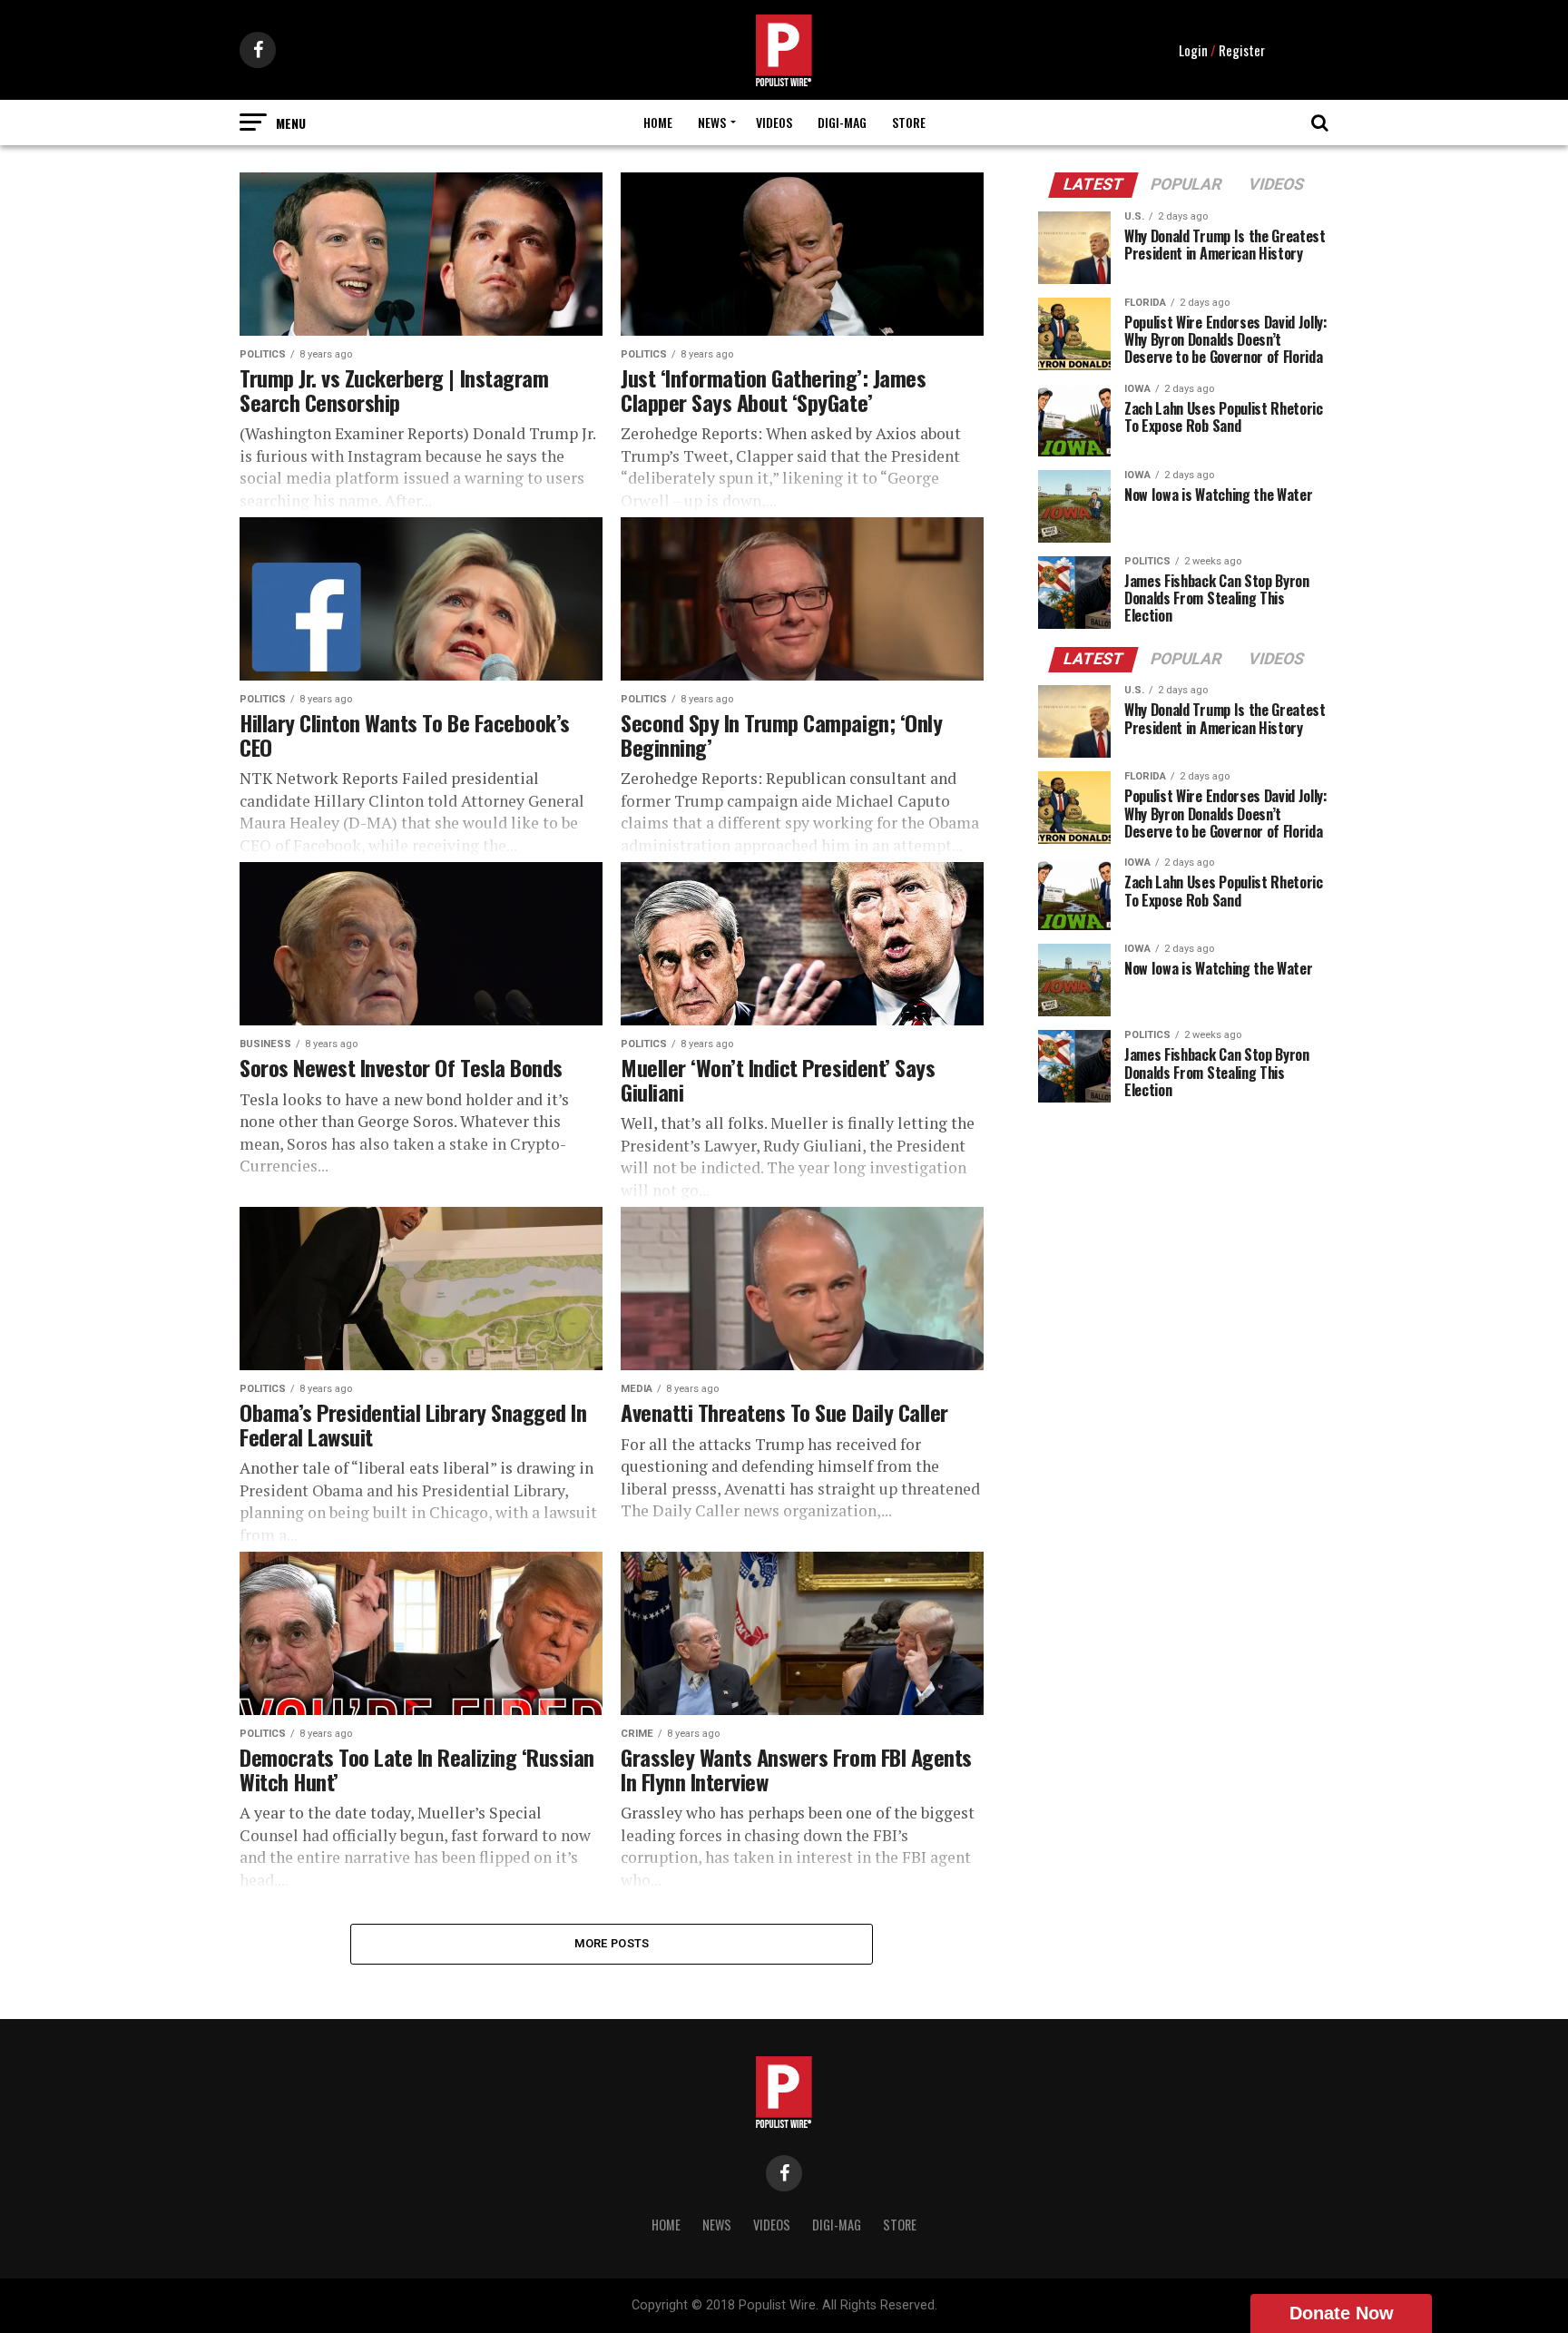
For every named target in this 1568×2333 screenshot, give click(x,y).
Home (658, 122)
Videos (774, 122)
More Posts (612, 1943)
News (712, 122)
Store (909, 122)
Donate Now (1342, 2313)
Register (1242, 50)
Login (1193, 50)
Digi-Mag (842, 122)
